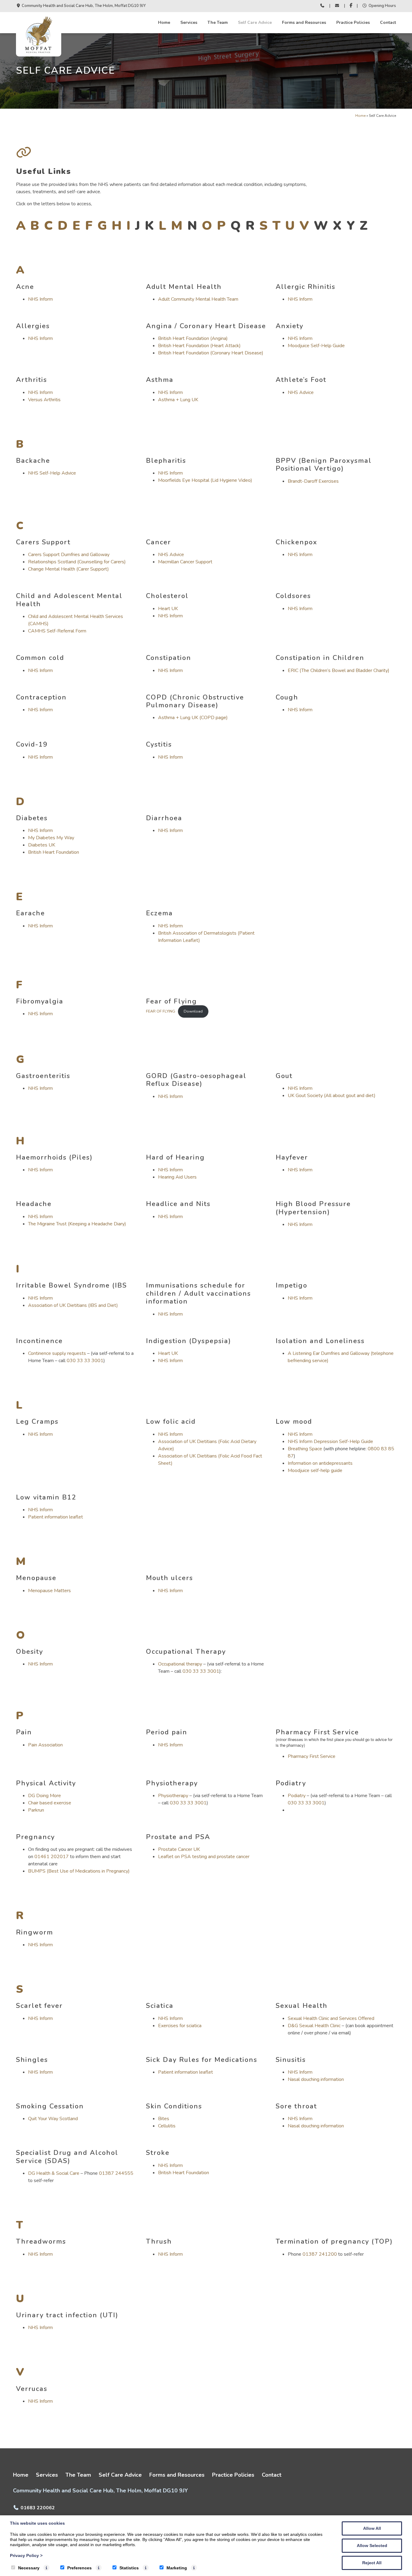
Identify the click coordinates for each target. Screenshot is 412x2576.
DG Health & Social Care (54, 2173)
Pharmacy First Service (312, 1756)
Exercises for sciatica (180, 2026)
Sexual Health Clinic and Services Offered (331, 2018)
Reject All (372, 2563)
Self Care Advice (255, 22)
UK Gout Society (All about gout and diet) (332, 1096)
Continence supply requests (57, 1353)
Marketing (177, 2568)
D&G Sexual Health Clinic (314, 2026)
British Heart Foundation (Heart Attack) (199, 346)
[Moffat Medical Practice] (39, 53)
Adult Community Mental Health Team (198, 299)
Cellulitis (167, 2126)
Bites (164, 2119)
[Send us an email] (337, 6)
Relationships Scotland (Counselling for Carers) (77, 562)
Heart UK (168, 609)
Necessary (29, 2568)
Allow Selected (372, 2546)
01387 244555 (116, 2173)
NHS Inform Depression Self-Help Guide (330, 1442)
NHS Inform (40, 299)
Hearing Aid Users (177, 1177)
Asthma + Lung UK (178, 400)
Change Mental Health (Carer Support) (68, 569)
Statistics (129, 2568)
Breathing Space (305, 1449)
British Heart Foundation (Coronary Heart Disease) (211, 353)
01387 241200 (320, 2254)
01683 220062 (38, 2508)
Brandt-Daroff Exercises (313, 481)
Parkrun (36, 1810)
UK (175, 1353)
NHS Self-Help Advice (52, 473)
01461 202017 (52, 1857)
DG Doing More (44, 1796)
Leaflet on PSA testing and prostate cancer (204, 1857)
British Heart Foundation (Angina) (193, 338)
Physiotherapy (173, 1796)
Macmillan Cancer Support (185, 562)
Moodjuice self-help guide (315, 1470)
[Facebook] (351, 6)
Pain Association (45, 1745)
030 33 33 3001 (85, 1361)
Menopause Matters (49, 1591)
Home (164, 22)
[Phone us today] (322, 6)
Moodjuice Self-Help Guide (316, 346)
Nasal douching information (316, 2079)
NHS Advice (301, 392)
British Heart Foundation (54, 852)
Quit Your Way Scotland (53, 2119)
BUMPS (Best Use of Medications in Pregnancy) (79, 1871)
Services (189, 22)
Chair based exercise (50, 1803)
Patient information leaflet (55, 1517)
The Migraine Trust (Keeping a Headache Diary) (77, 1224)
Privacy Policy (26, 2555)
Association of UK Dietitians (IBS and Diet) (73, 1305)
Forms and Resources (304, 22)
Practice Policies (353, 22)
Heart (165, 1353)
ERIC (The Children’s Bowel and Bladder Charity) (339, 670)
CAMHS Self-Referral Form (57, 631)
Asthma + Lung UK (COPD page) (193, 718)
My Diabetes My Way (51, 838)
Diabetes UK (42, 845)
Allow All (372, 2528)
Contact (388, 22)
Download (193, 1011)
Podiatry (297, 1796)
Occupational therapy (180, 1664)
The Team (218, 22)
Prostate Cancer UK (179, 1849)
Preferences (79, 2568)
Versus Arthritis (44, 400)
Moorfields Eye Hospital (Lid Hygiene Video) (205, 480)
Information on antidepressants (320, 1463)
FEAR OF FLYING (161, 1011)
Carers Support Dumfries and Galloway (69, 555)
